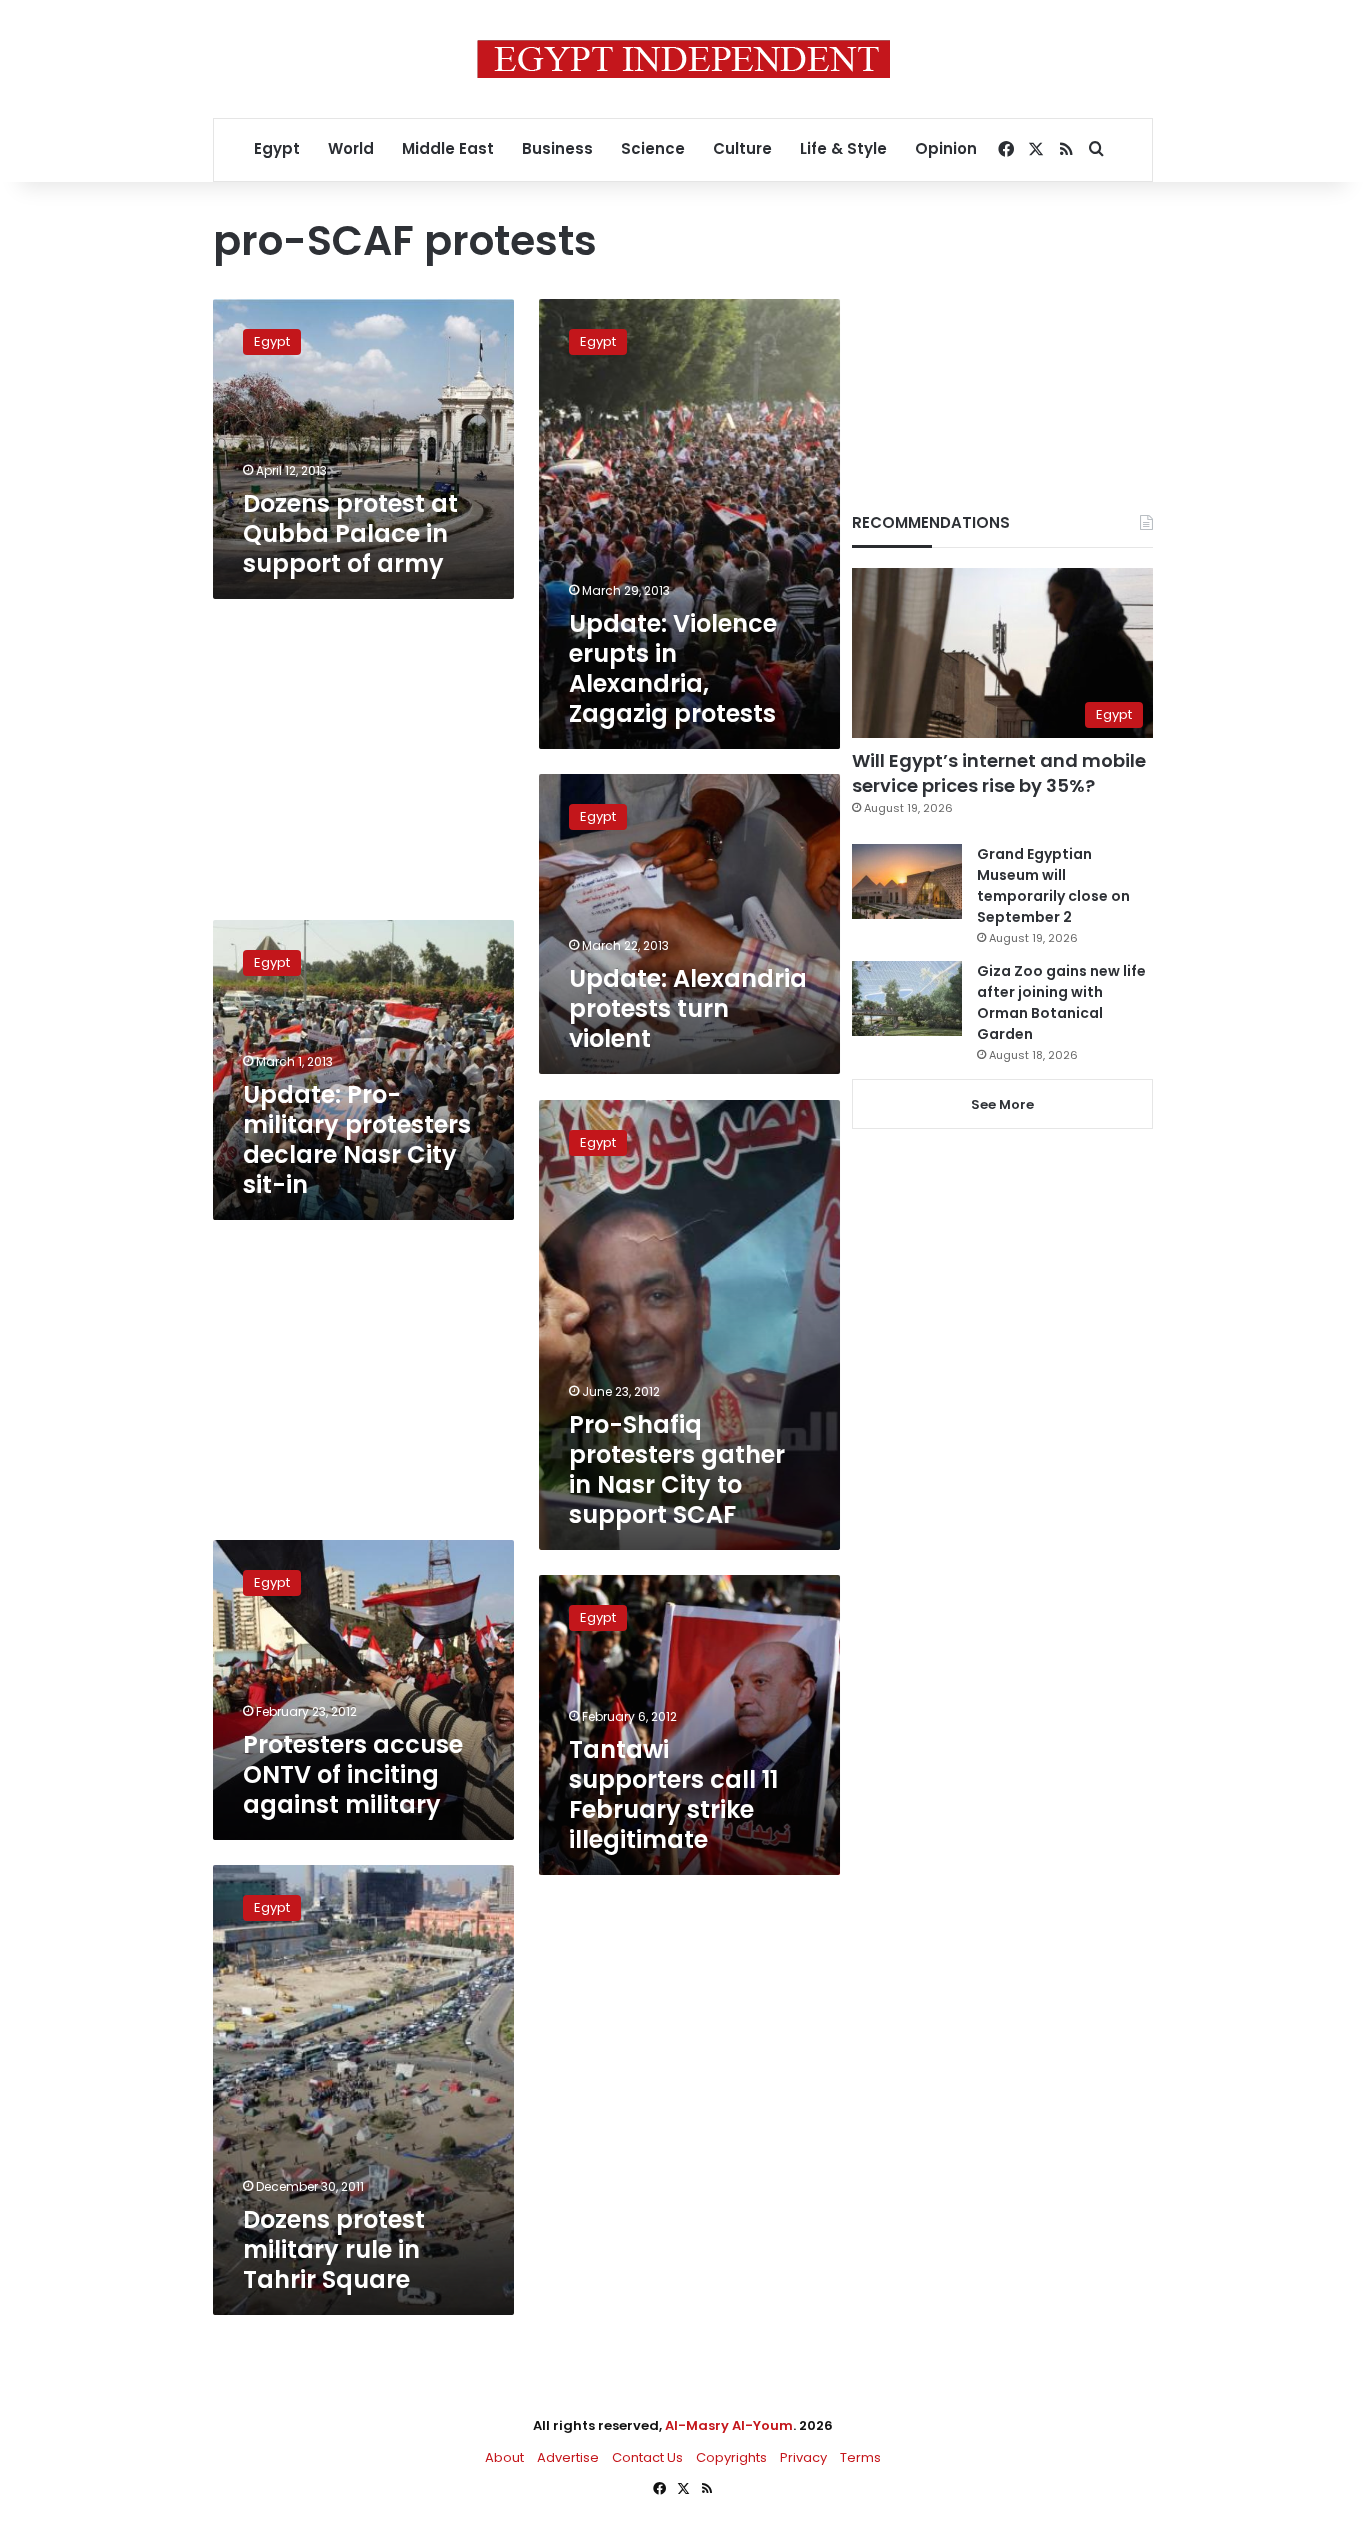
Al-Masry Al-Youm (729, 2425)
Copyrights (731, 2457)
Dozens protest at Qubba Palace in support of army (350, 533)
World (351, 148)
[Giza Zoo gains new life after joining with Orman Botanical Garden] (907, 998)
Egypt (277, 148)
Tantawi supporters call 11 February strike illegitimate (673, 1794)
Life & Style (843, 148)
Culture (742, 148)
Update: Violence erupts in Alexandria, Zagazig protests (673, 668)
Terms (860, 2457)
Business (557, 148)
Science (653, 148)
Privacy (803, 2457)
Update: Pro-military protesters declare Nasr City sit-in (357, 1139)
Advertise (568, 2457)
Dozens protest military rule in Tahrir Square (334, 2249)
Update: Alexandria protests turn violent (688, 1008)
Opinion (946, 148)
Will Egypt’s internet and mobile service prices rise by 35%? (999, 773)
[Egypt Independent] (683, 59)
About (504, 2457)
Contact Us (647, 2457)
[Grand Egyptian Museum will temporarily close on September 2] (907, 881)
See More (1002, 1104)
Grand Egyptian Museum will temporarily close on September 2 (1053, 885)
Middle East (448, 148)
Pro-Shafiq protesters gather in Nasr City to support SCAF (677, 1469)
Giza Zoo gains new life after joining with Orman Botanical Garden (1061, 1002)
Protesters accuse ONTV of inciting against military (353, 1774)
